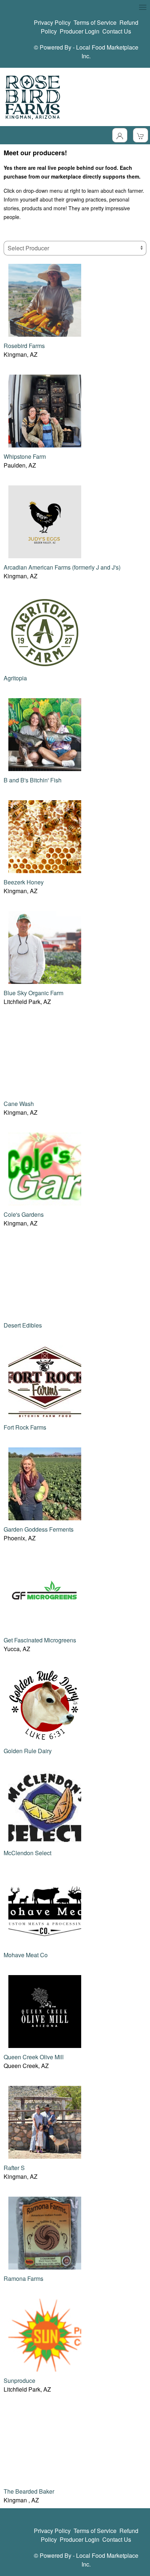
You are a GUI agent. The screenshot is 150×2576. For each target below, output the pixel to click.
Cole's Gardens (24, 1214)
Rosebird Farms (24, 346)
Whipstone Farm (25, 456)
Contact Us (117, 31)
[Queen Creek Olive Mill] (45, 2011)
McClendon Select (27, 1853)
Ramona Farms (23, 2278)
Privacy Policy (52, 22)
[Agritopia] (45, 632)
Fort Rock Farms (25, 1427)
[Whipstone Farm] (45, 410)
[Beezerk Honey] (45, 836)
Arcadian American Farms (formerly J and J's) (62, 567)
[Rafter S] (45, 2121)
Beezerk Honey (24, 882)
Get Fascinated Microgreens (40, 1640)
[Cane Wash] (45, 1057)
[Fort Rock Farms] (45, 1381)
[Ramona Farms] (45, 2232)
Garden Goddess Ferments (39, 1529)
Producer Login (80, 31)
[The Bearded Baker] (45, 2445)
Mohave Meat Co (26, 1955)
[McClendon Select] (45, 1807)
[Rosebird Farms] (45, 299)
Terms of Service (95, 22)
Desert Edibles (23, 1325)
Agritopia (15, 678)
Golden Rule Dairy (28, 1751)
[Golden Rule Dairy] (45, 1705)
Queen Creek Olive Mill (34, 2057)
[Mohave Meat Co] (45, 1909)
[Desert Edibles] (45, 1279)
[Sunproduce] (45, 2334)
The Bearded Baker (29, 2491)
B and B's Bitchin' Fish (33, 780)
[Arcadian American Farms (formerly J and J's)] (45, 521)
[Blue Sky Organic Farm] (45, 947)
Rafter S (14, 2168)
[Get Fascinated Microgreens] (45, 1594)
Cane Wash (19, 1104)
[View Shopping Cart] (141, 135)
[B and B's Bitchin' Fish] (45, 734)
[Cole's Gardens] (45, 1168)
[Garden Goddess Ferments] (45, 1483)
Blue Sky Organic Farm (33, 993)
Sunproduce (19, 2380)
